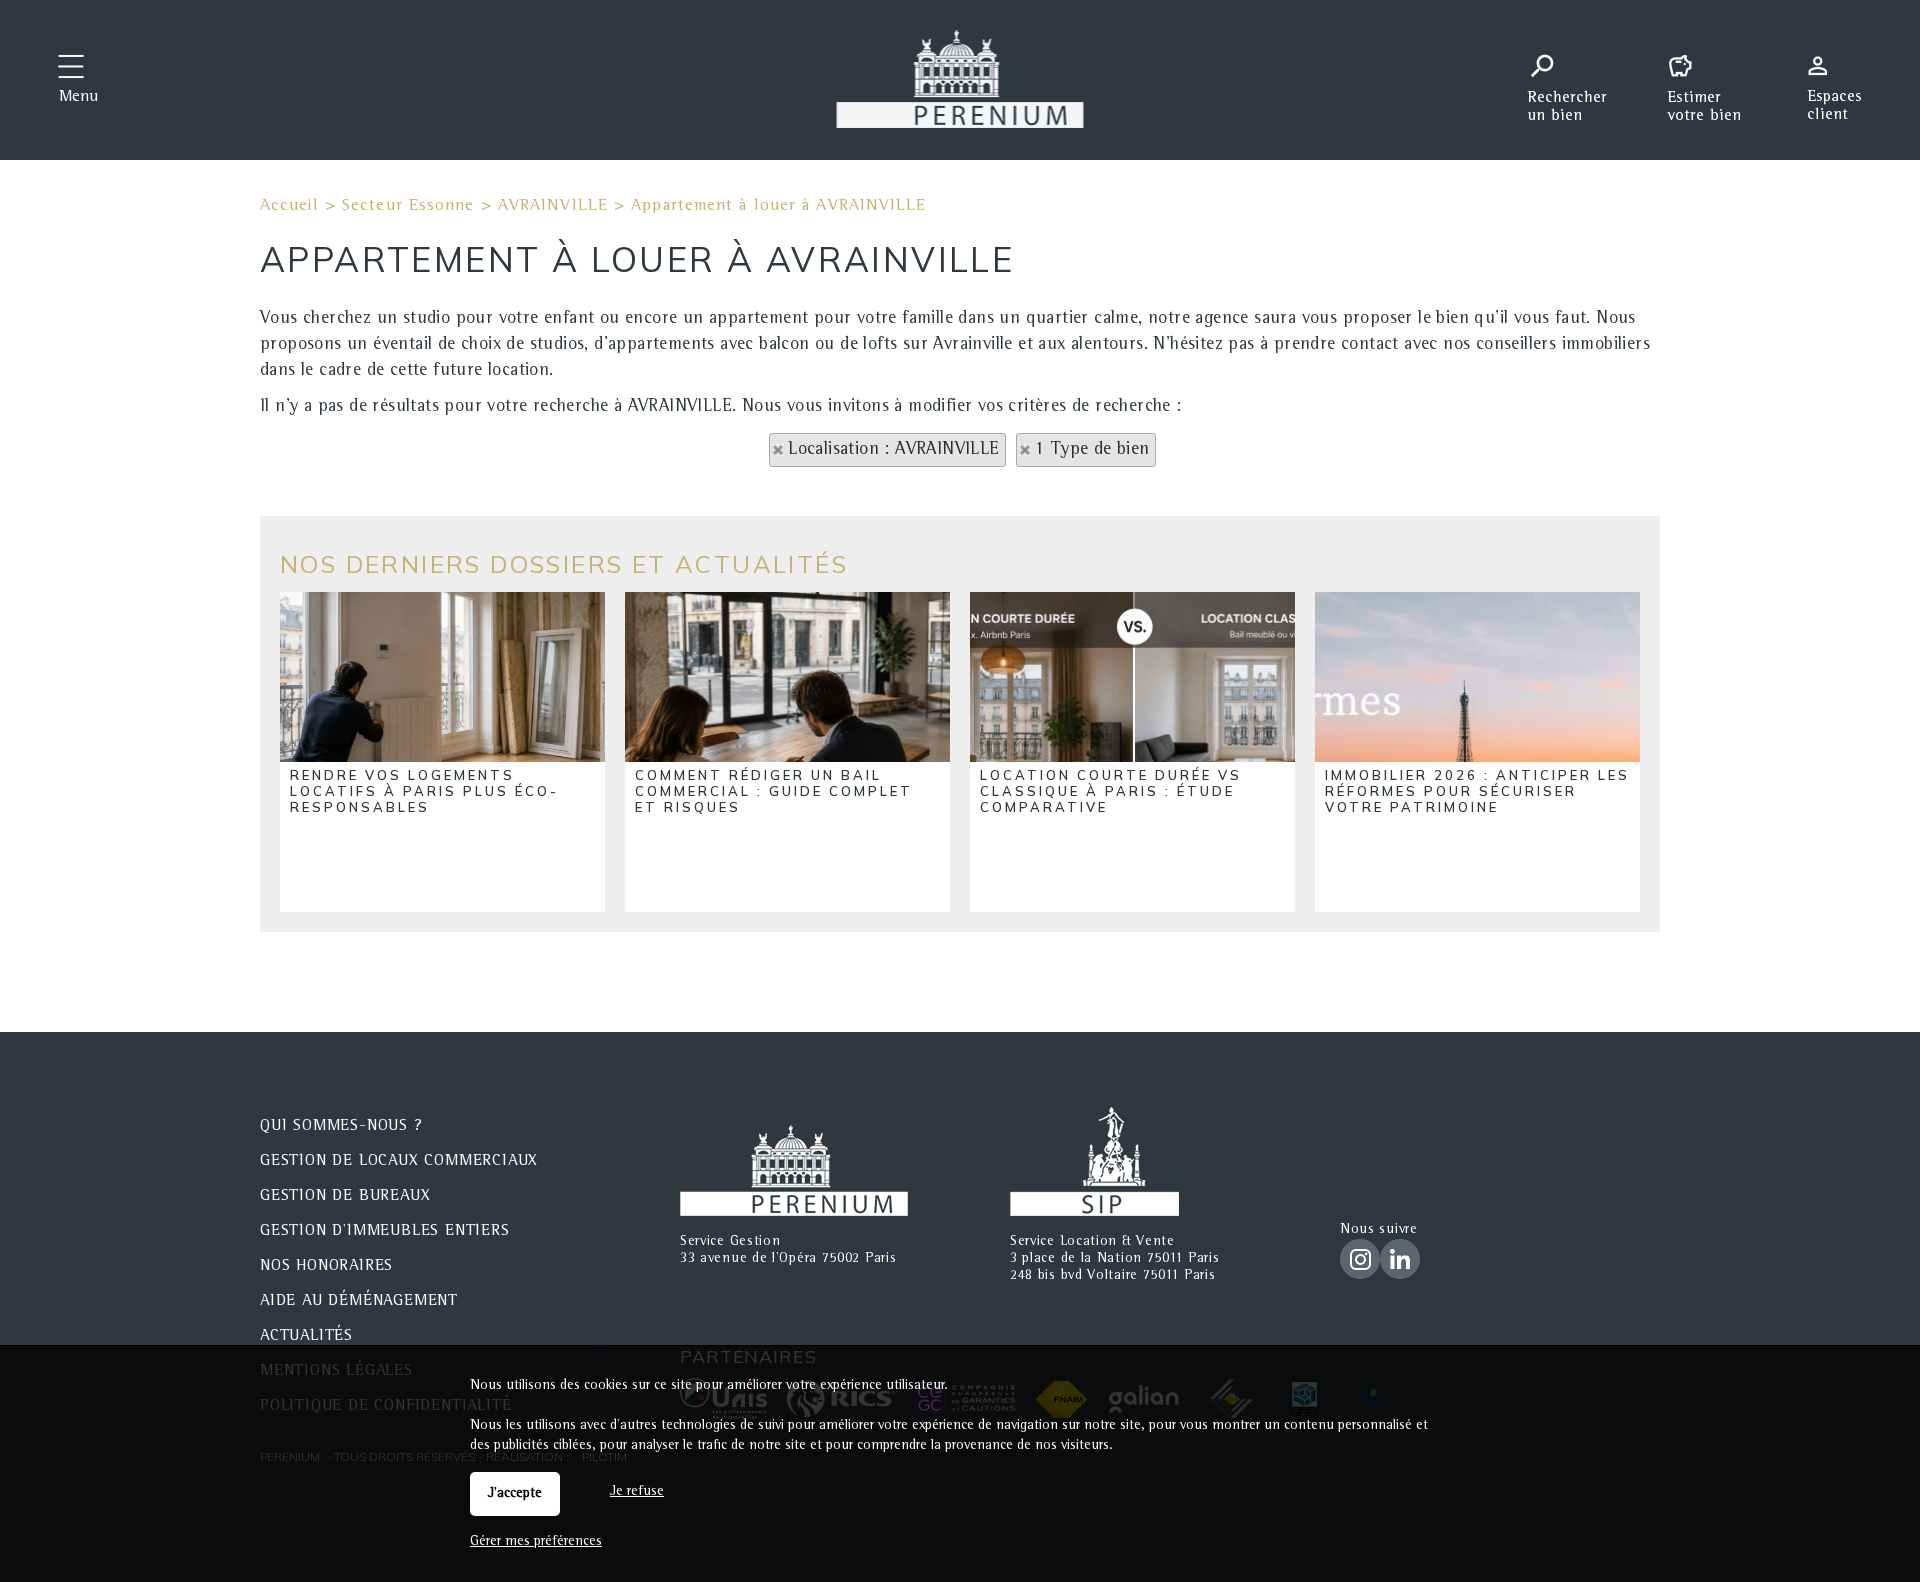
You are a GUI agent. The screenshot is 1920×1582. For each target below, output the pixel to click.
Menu (78, 98)
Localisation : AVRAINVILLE (893, 450)
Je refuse (637, 1492)
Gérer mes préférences (536, 1542)
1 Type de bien (1092, 450)
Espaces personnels (1842, 78)
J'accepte (515, 1494)
